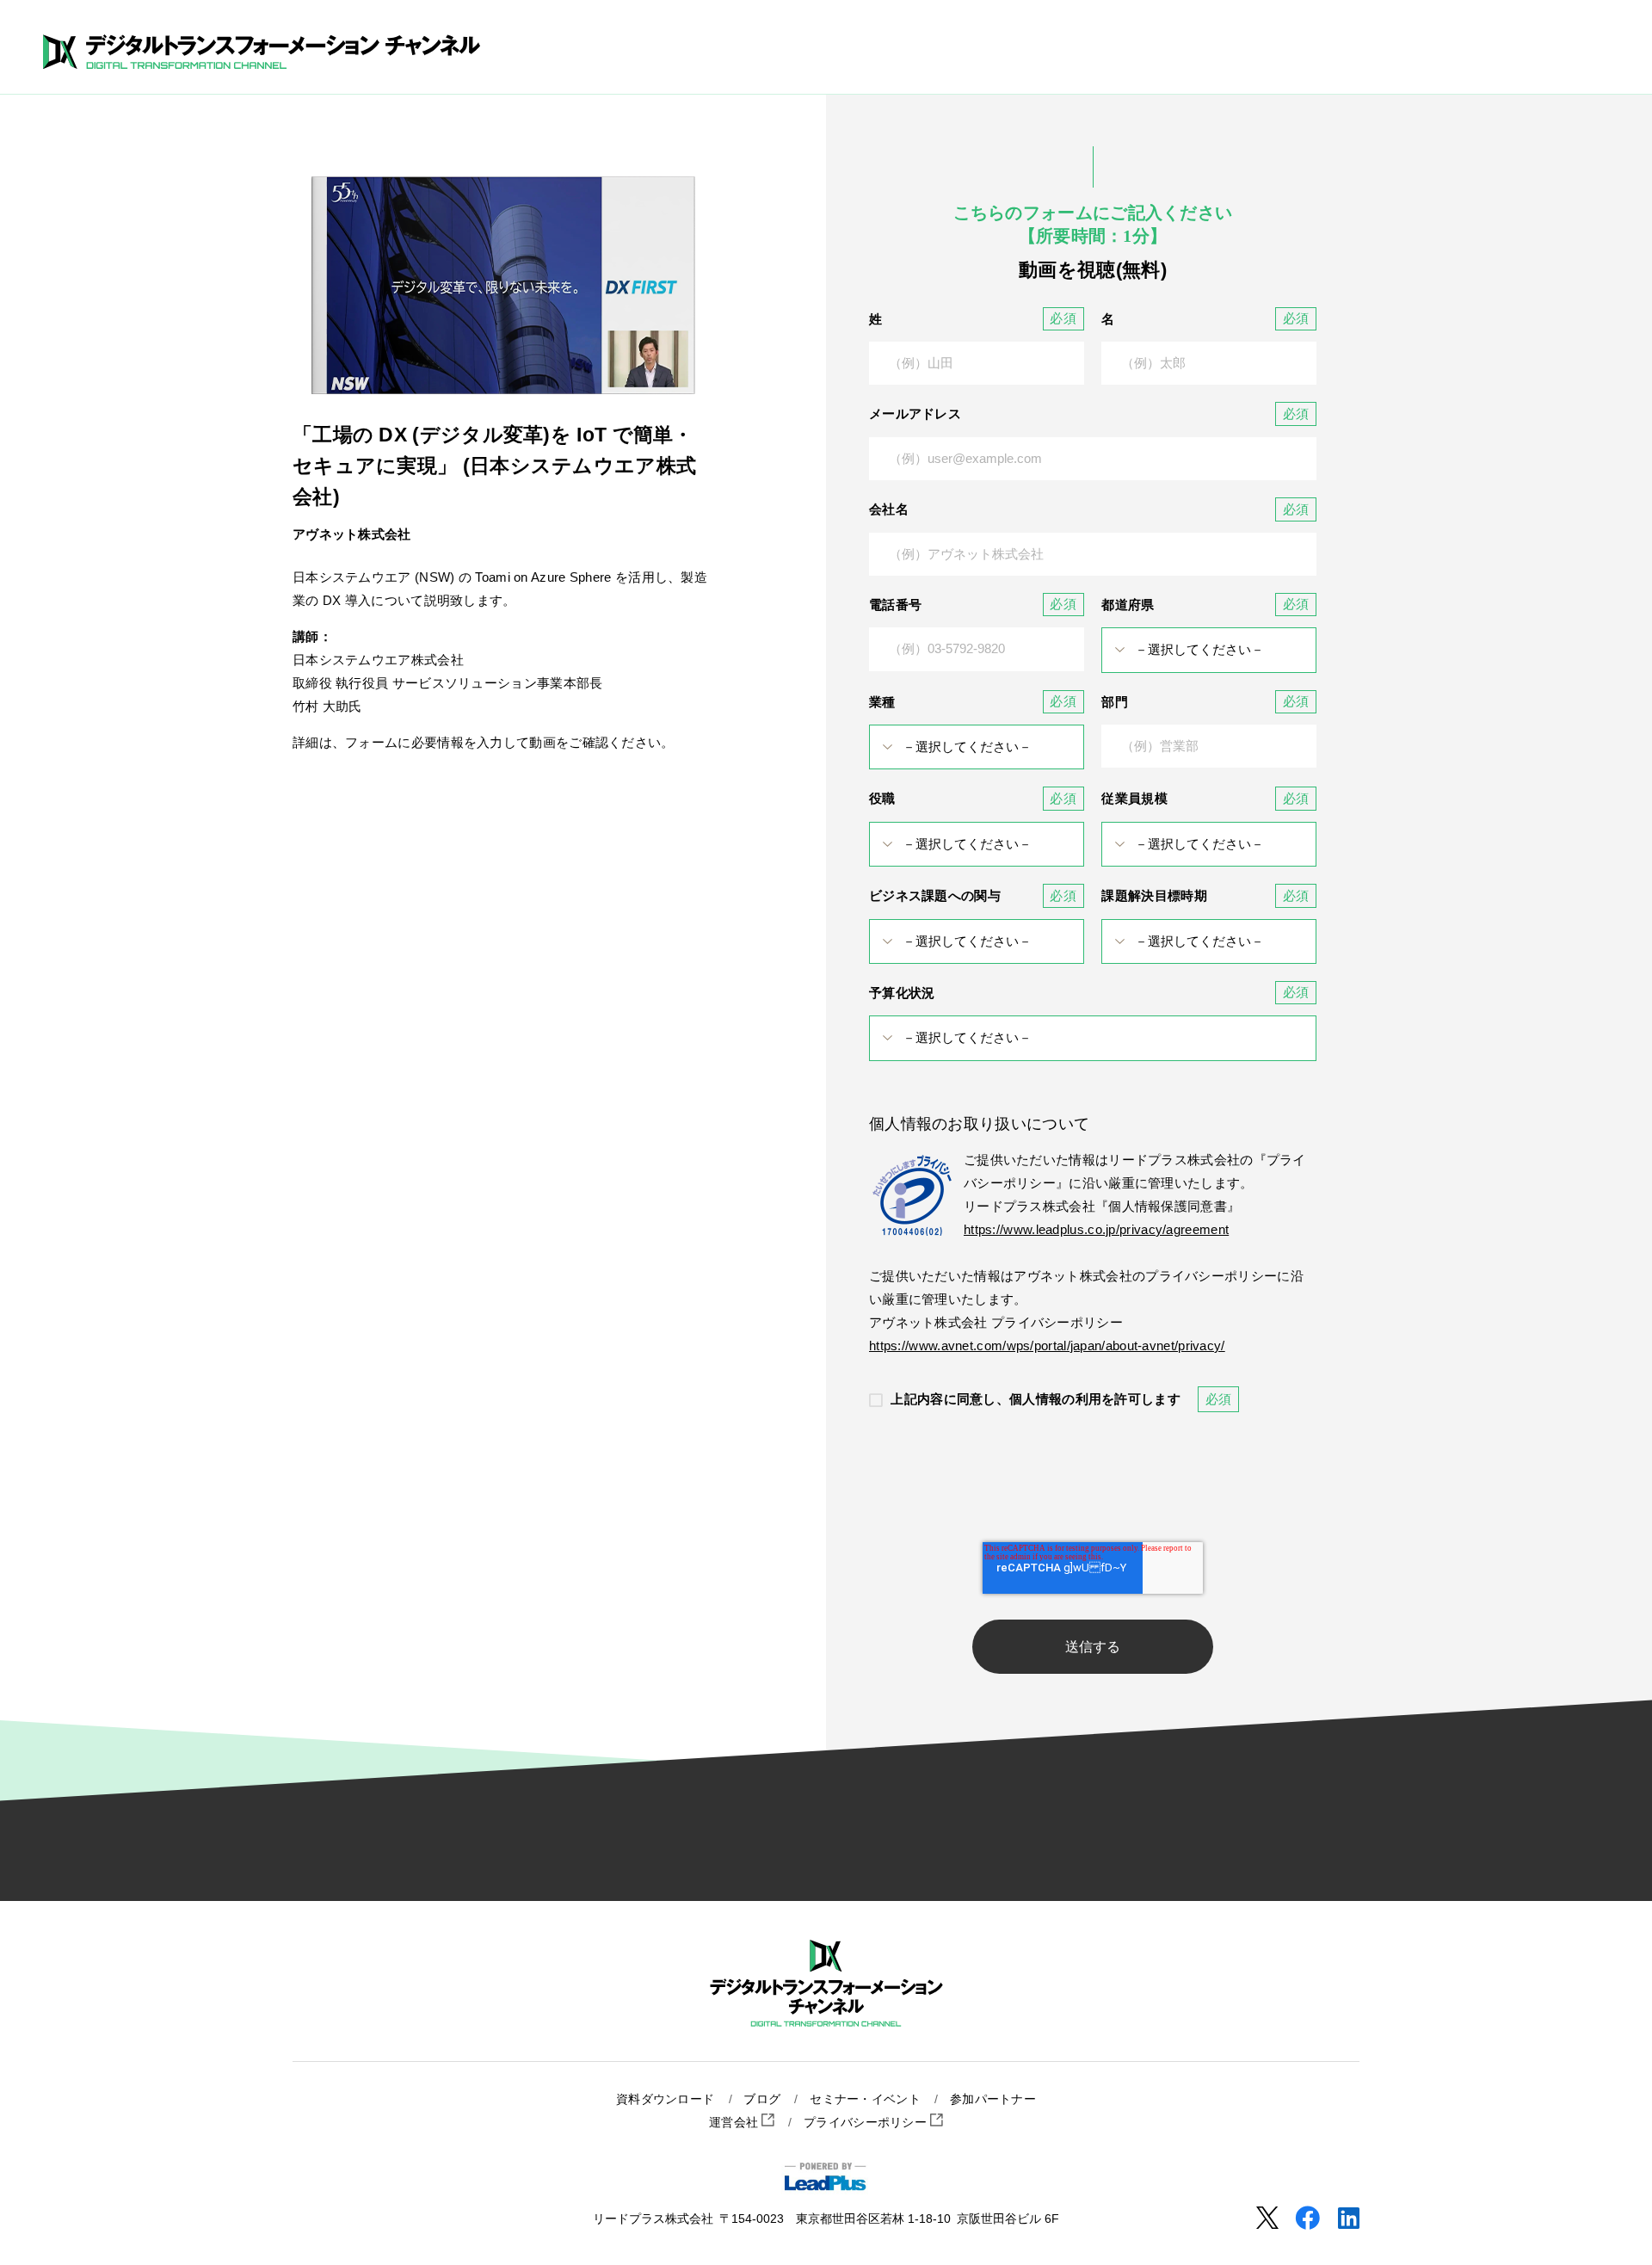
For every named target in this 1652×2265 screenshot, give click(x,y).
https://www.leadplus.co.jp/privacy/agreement (1096, 1229)
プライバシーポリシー (867, 2123)
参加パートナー (993, 2099)
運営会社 (736, 2123)
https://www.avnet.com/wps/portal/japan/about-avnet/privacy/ (1047, 1345)
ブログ (762, 2099)
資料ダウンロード (665, 2099)
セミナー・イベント (865, 2099)
